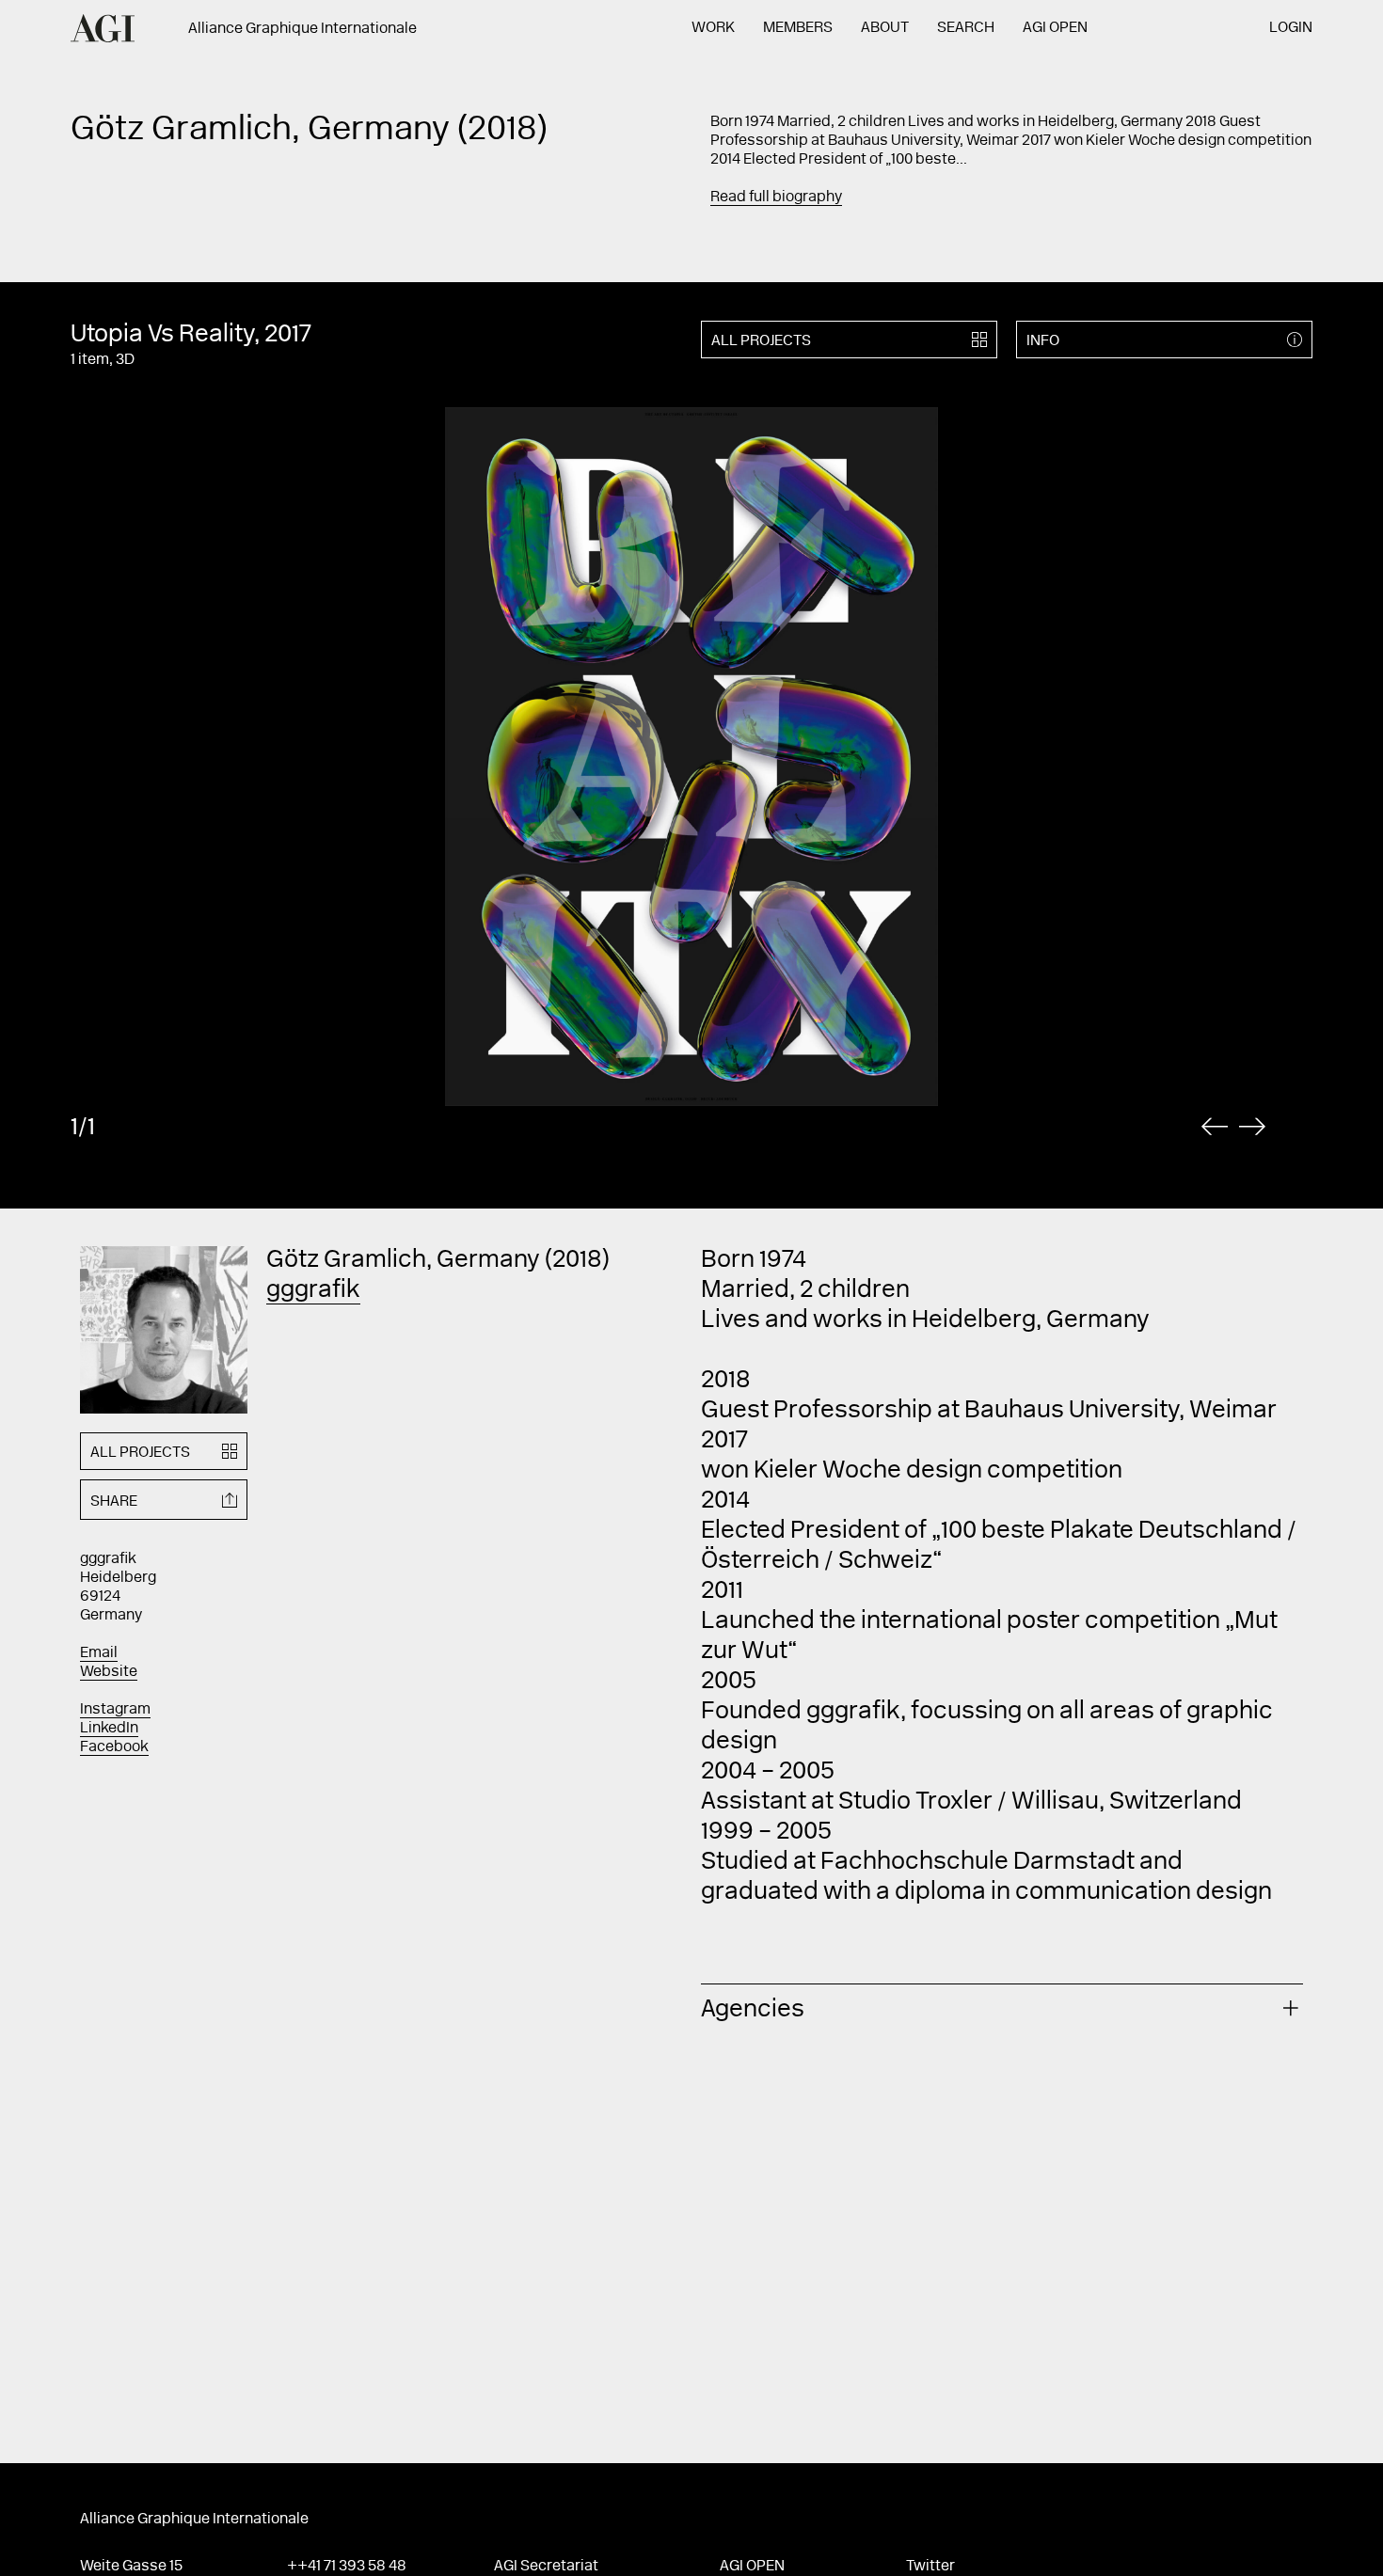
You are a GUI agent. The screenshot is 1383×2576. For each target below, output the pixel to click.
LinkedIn (109, 1729)
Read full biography (776, 198)
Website (109, 1672)
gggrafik (313, 1291)
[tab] (1002, 2007)
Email (99, 1653)
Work (713, 28)
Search (966, 28)
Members (798, 28)
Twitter (930, 2567)
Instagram (115, 1710)
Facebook (114, 1747)
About (885, 28)
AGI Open (1055, 28)
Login (1291, 28)
